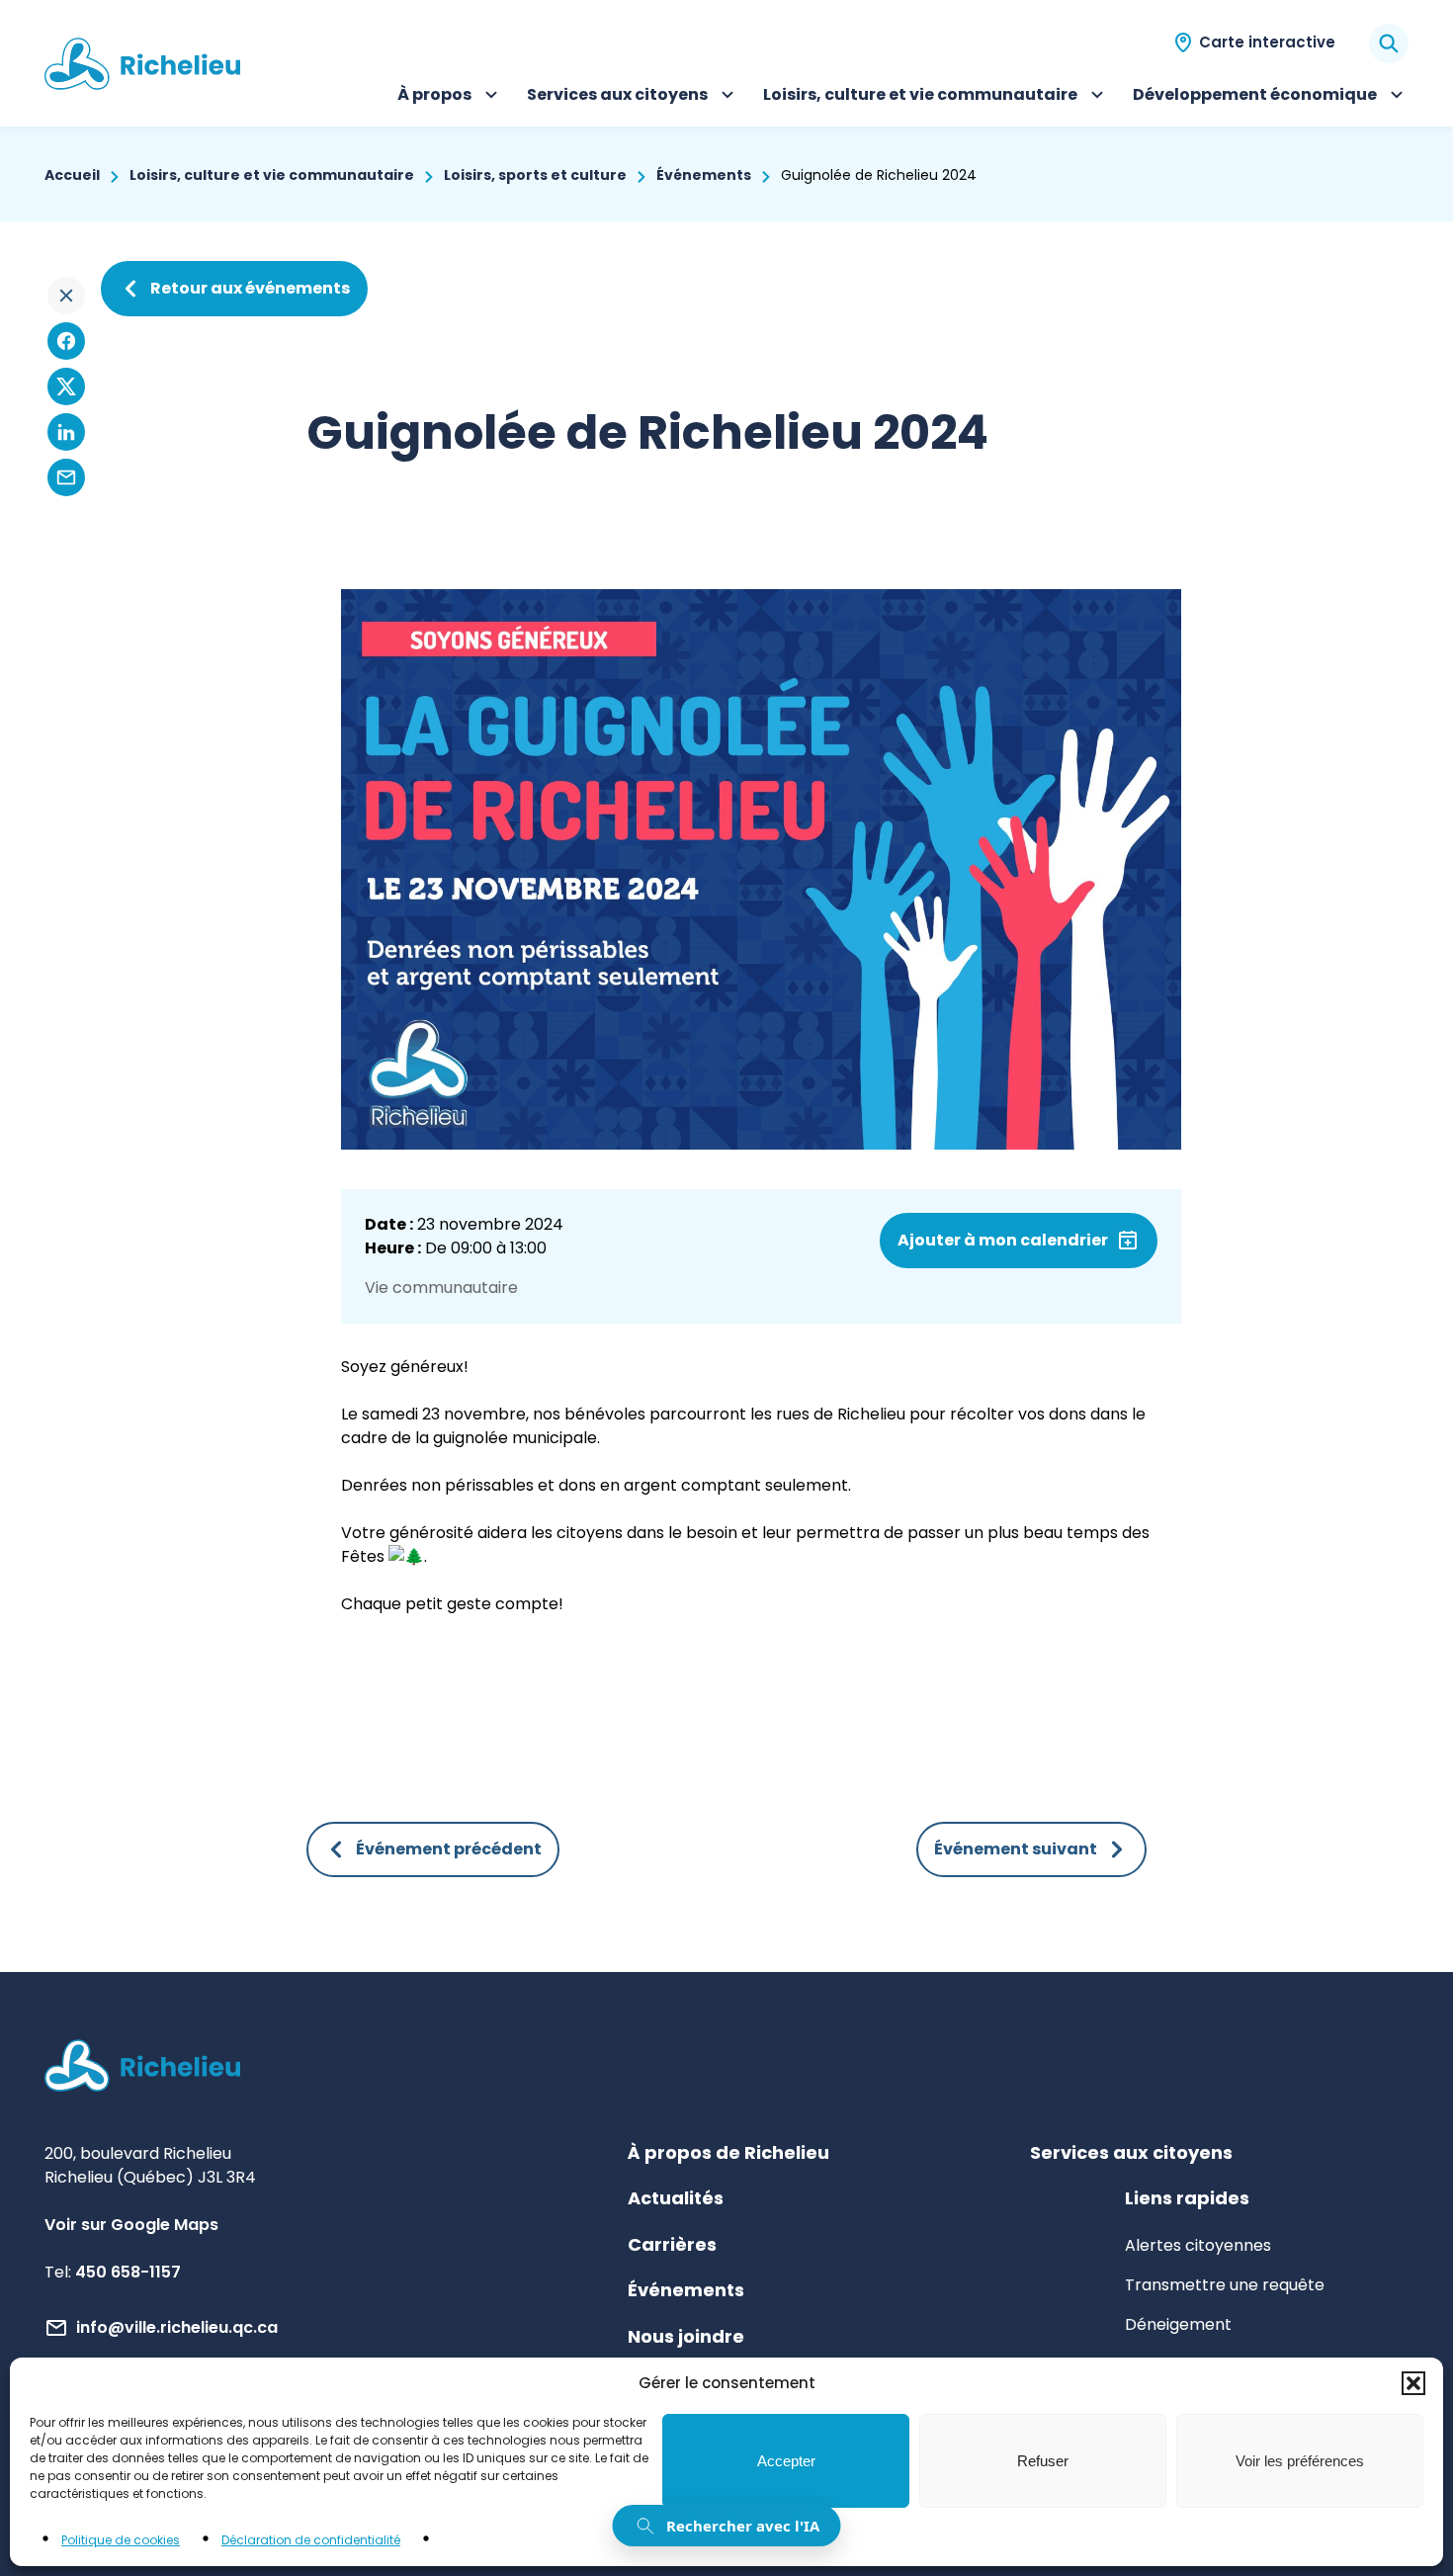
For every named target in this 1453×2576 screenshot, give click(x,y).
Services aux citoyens (617, 97)
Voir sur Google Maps (131, 2225)
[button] (1413, 2383)
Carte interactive (1267, 42)
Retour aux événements (250, 288)
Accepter (786, 2461)
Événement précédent (449, 1849)
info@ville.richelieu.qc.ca (177, 2327)
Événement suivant (1016, 1849)
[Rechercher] (1389, 43)
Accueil (72, 175)
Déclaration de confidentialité (311, 2540)
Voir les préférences (1300, 2461)
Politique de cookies (121, 2540)
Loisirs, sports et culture (535, 175)
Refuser (1043, 2461)
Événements (704, 175)
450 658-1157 (128, 2272)
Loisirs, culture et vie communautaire (920, 97)
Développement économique (1255, 97)
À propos (450, 97)
